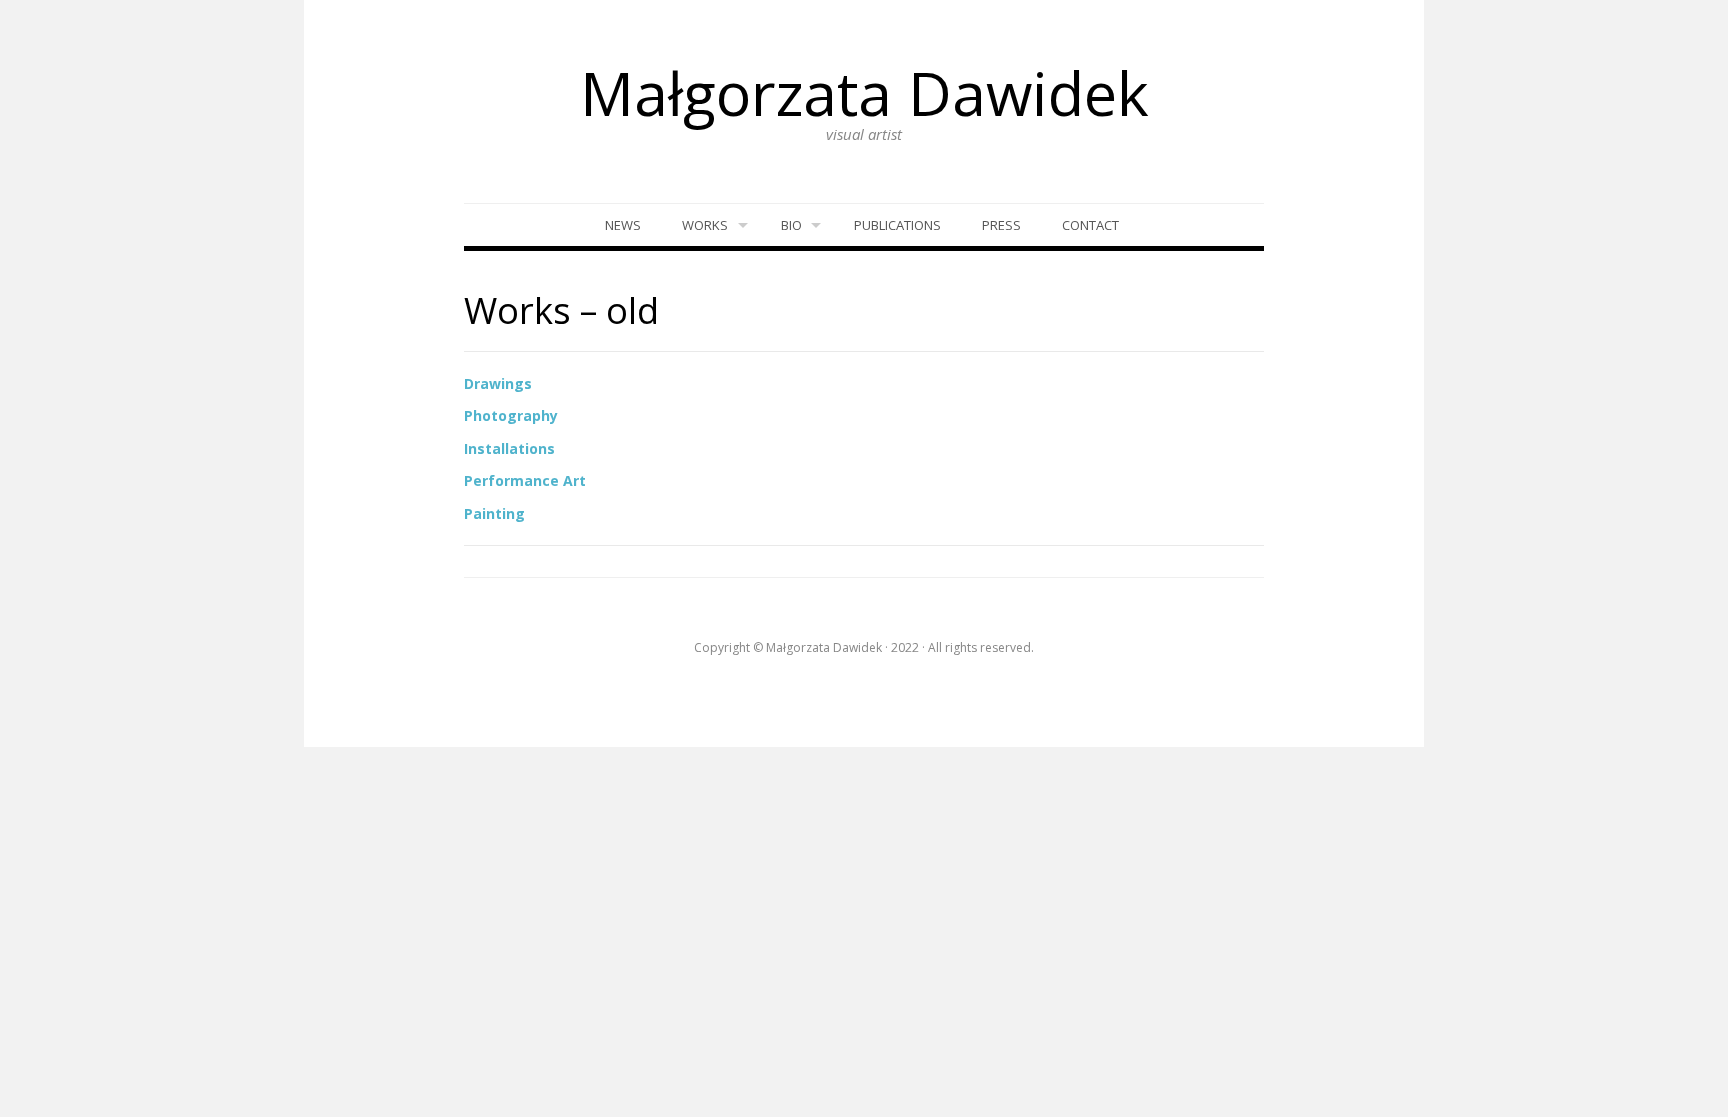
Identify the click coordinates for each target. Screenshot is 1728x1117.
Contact (1090, 225)
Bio (791, 225)
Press (1001, 225)
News (623, 225)
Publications (897, 225)
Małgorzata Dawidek (864, 93)
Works (705, 225)
